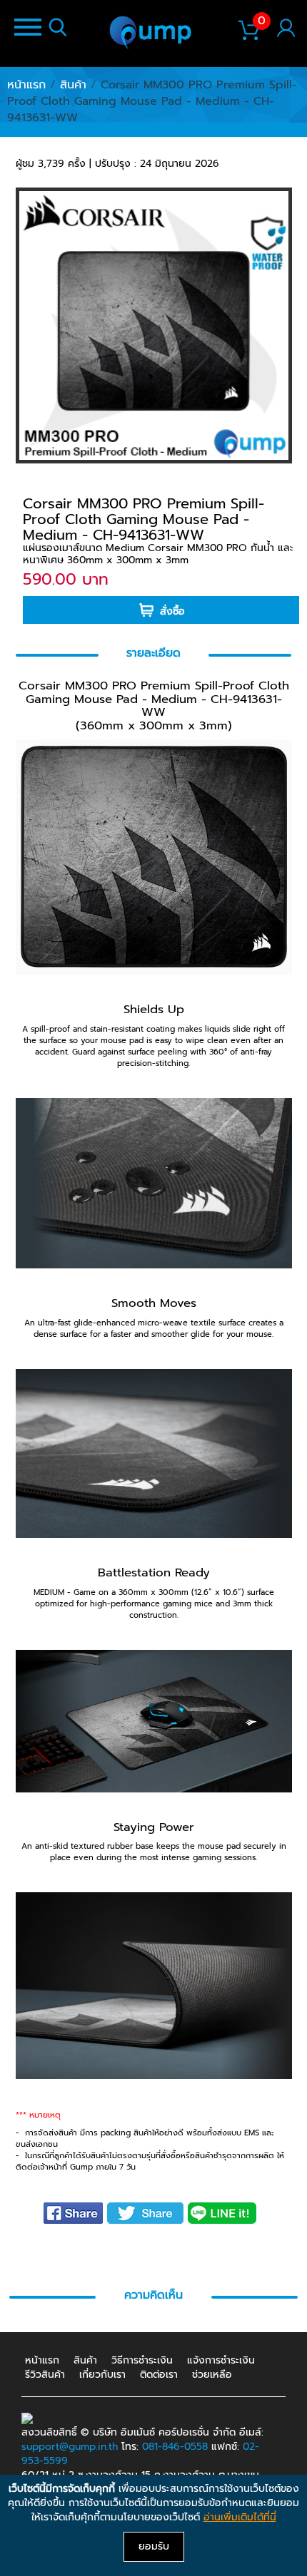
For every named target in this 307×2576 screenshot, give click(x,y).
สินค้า (73, 85)
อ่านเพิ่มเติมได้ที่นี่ (240, 2517)
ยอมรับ (154, 2546)
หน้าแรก (26, 85)
